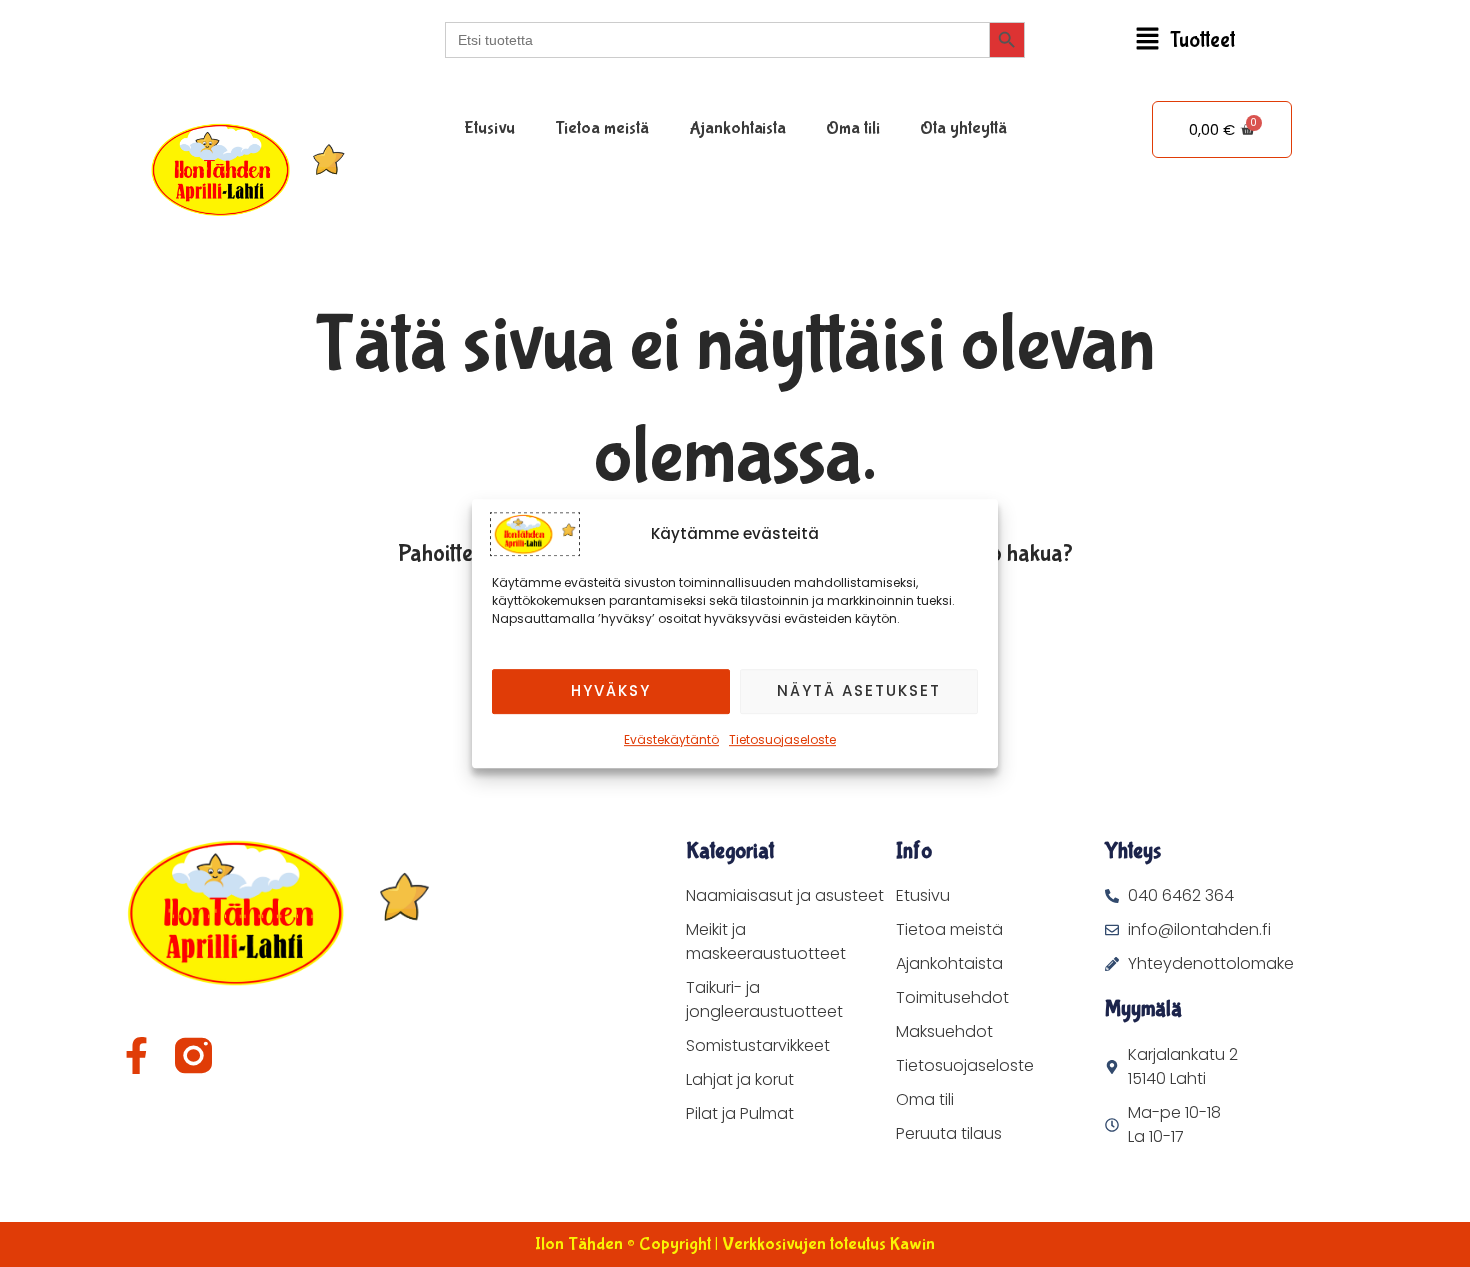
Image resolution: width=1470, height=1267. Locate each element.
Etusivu (489, 128)
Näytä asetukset (859, 690)
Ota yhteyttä (963, 128)
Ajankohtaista (737, 128)
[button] (1185, 40)
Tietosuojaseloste (782, 739)
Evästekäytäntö (671, 739)
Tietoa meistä (602, 128)
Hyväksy (611, 690)
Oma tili (853, 128)
